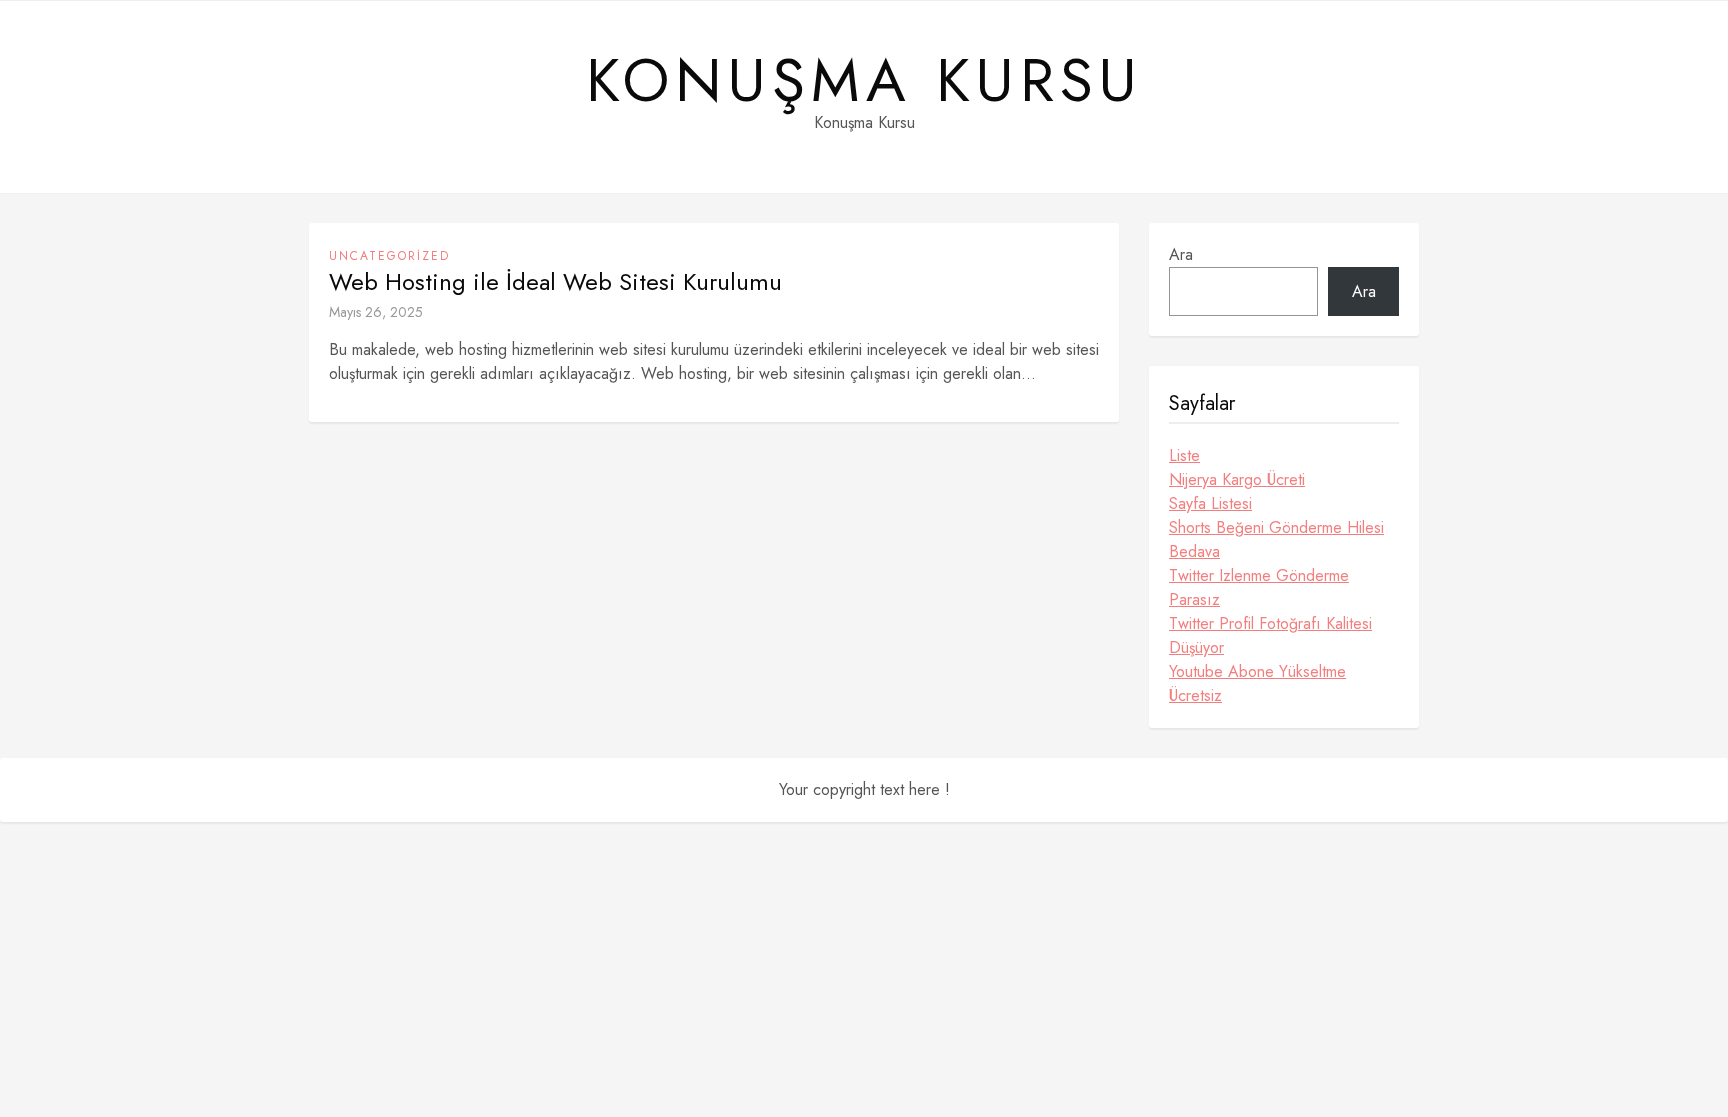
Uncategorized (389, 256)
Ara (1181, 254)
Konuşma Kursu (864, 81)
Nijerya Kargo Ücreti (1237, 479)
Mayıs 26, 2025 (376, 312)
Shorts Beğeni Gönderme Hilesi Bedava (1276, 539)
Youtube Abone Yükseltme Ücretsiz (1257, 683)
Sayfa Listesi (1210, 503)
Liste (1184, 455)
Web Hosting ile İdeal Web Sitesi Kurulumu (555, 282)
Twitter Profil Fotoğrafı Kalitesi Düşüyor (1270, 635)
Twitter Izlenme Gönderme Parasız (1259, 587)
